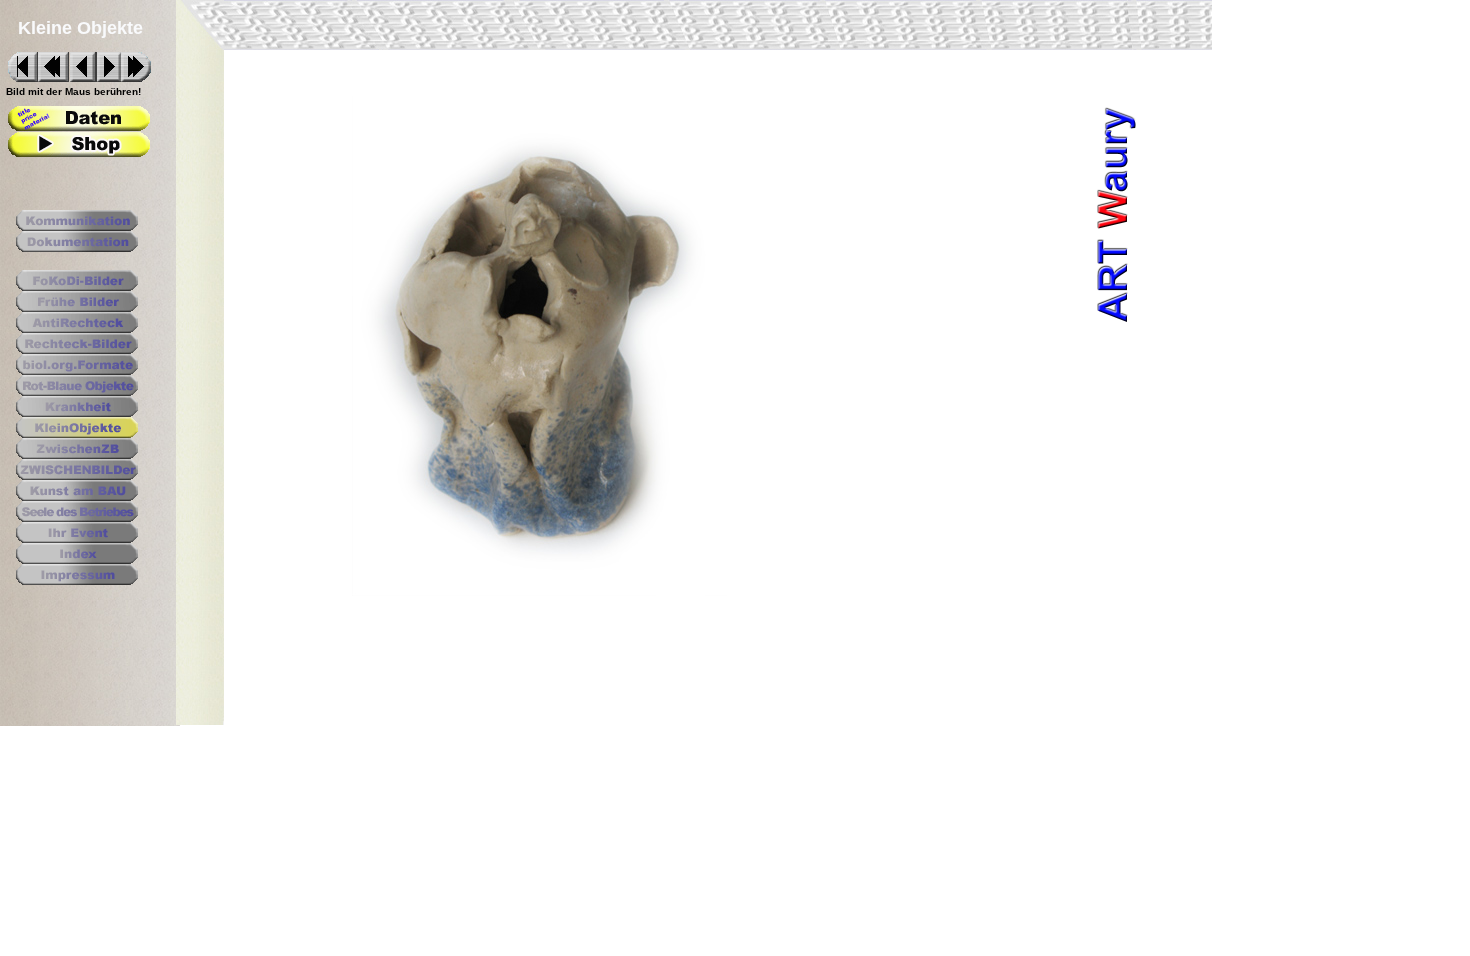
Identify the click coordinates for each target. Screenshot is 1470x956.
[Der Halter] (79, 125)
